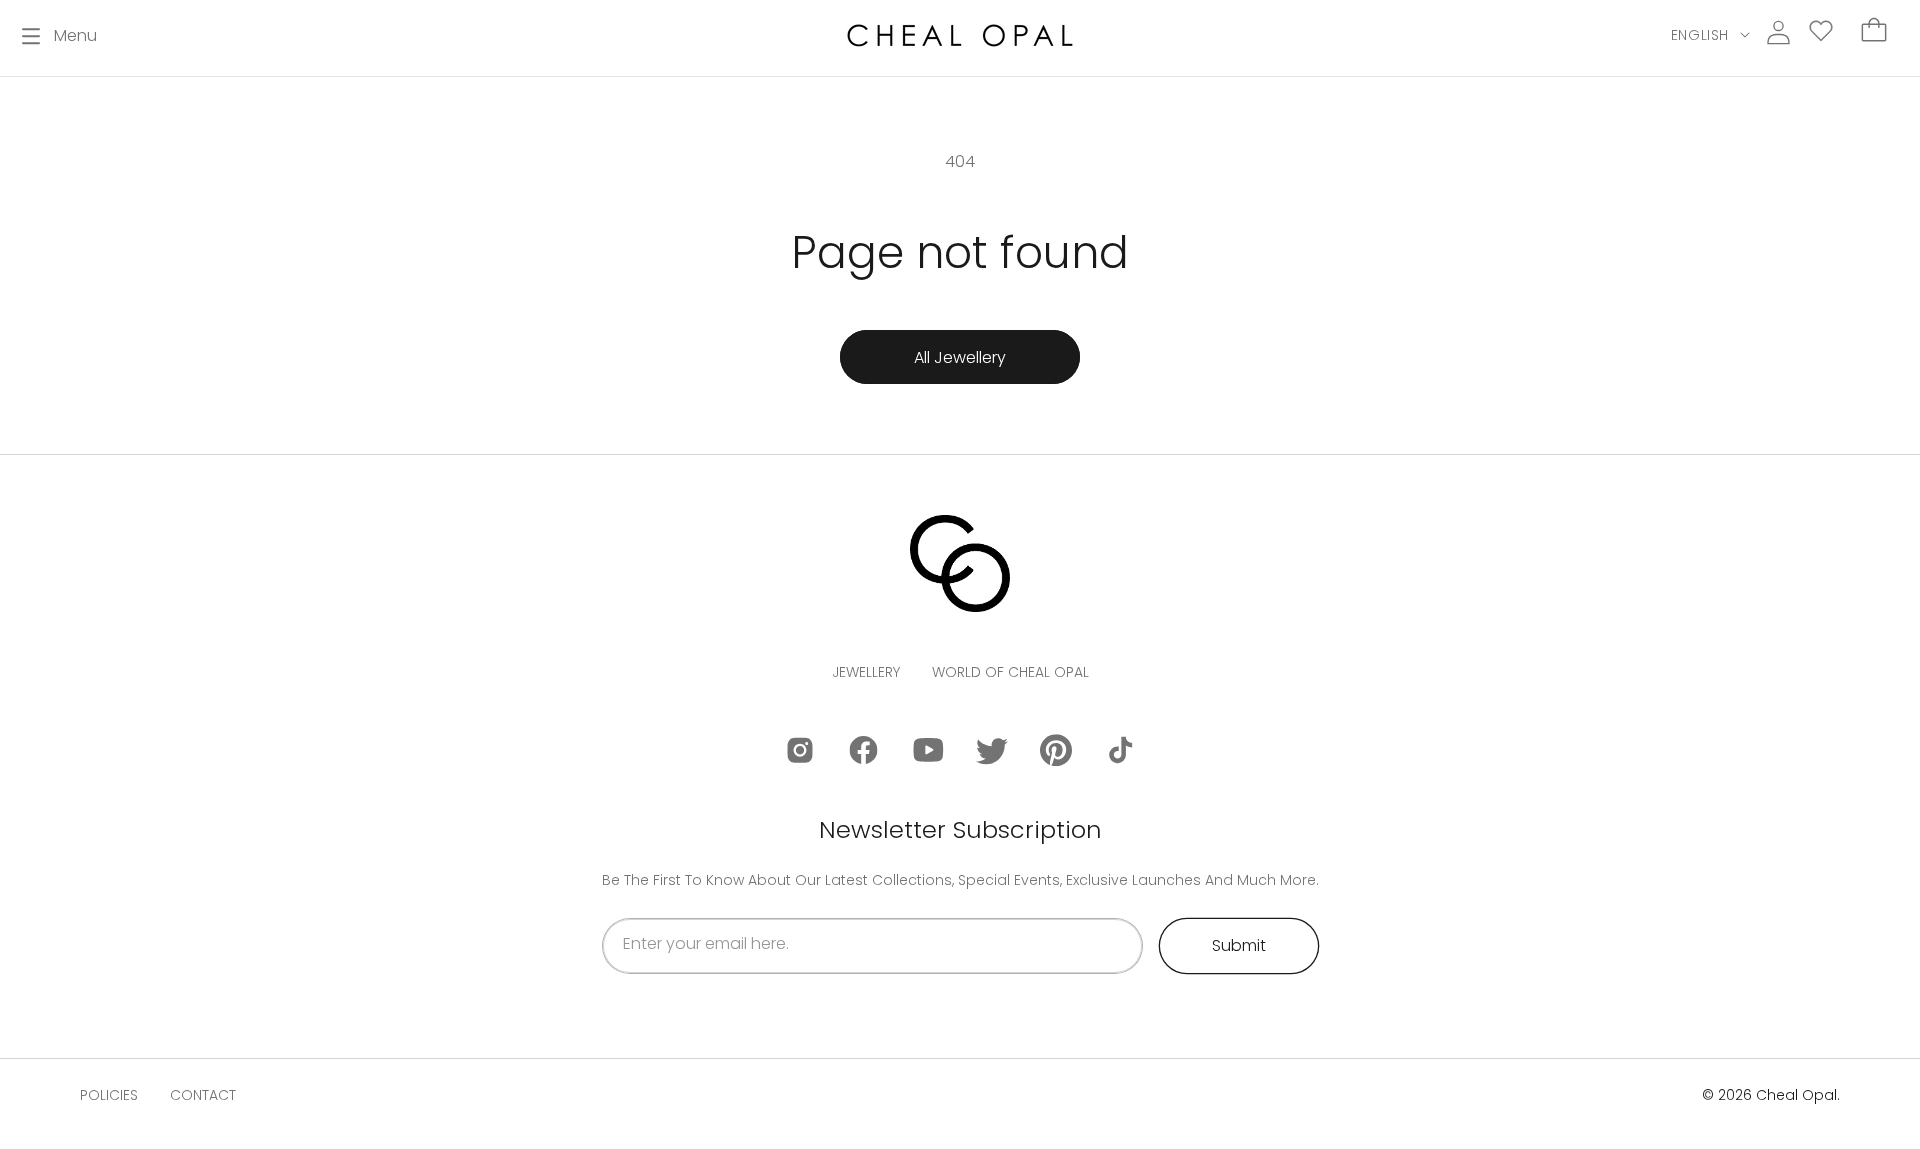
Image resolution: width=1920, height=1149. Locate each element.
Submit (1239, 945)
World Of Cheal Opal (1010, 672)
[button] (59, 36)
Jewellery (866, 672)
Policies (109, 1095)
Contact (203, 1095)
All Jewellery (960, 357)
